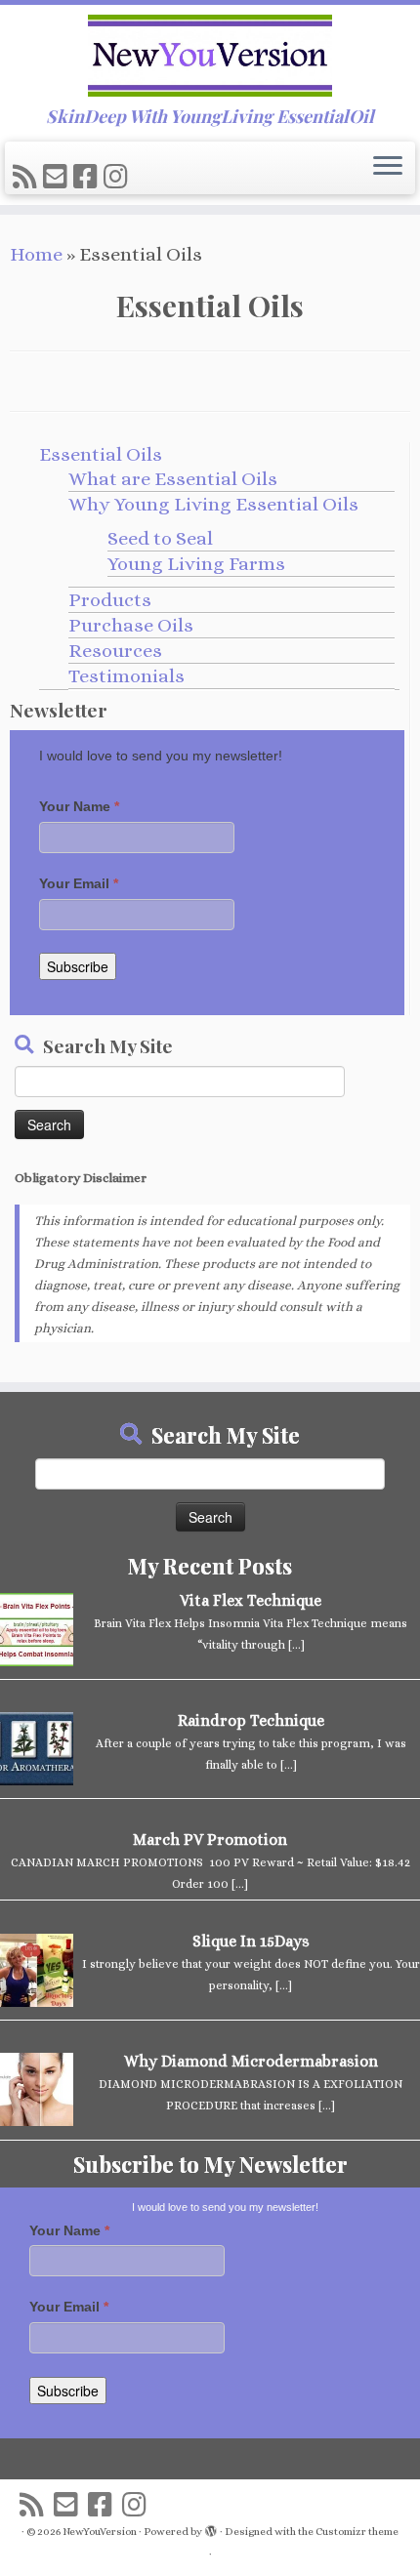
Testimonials (126, 676)
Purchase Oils (131, 625)
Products (110, 600)
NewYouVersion (100, 2532)
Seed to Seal (160, 538)
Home (36, 254)
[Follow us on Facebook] (88, 178)
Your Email (79, 883)
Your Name (79, 806)
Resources (115, 651)
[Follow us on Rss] (28, 178)
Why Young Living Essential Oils (213, 504)
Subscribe (78, 966)
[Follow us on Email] (58, 178)
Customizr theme (357, 2532)
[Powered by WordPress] (211, 2528)
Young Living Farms (196, 564)
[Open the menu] (388, 167)
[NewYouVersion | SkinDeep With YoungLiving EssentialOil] (210, 56)
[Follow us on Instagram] (119, 178)
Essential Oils (101, 454)
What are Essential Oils (173, 479)
